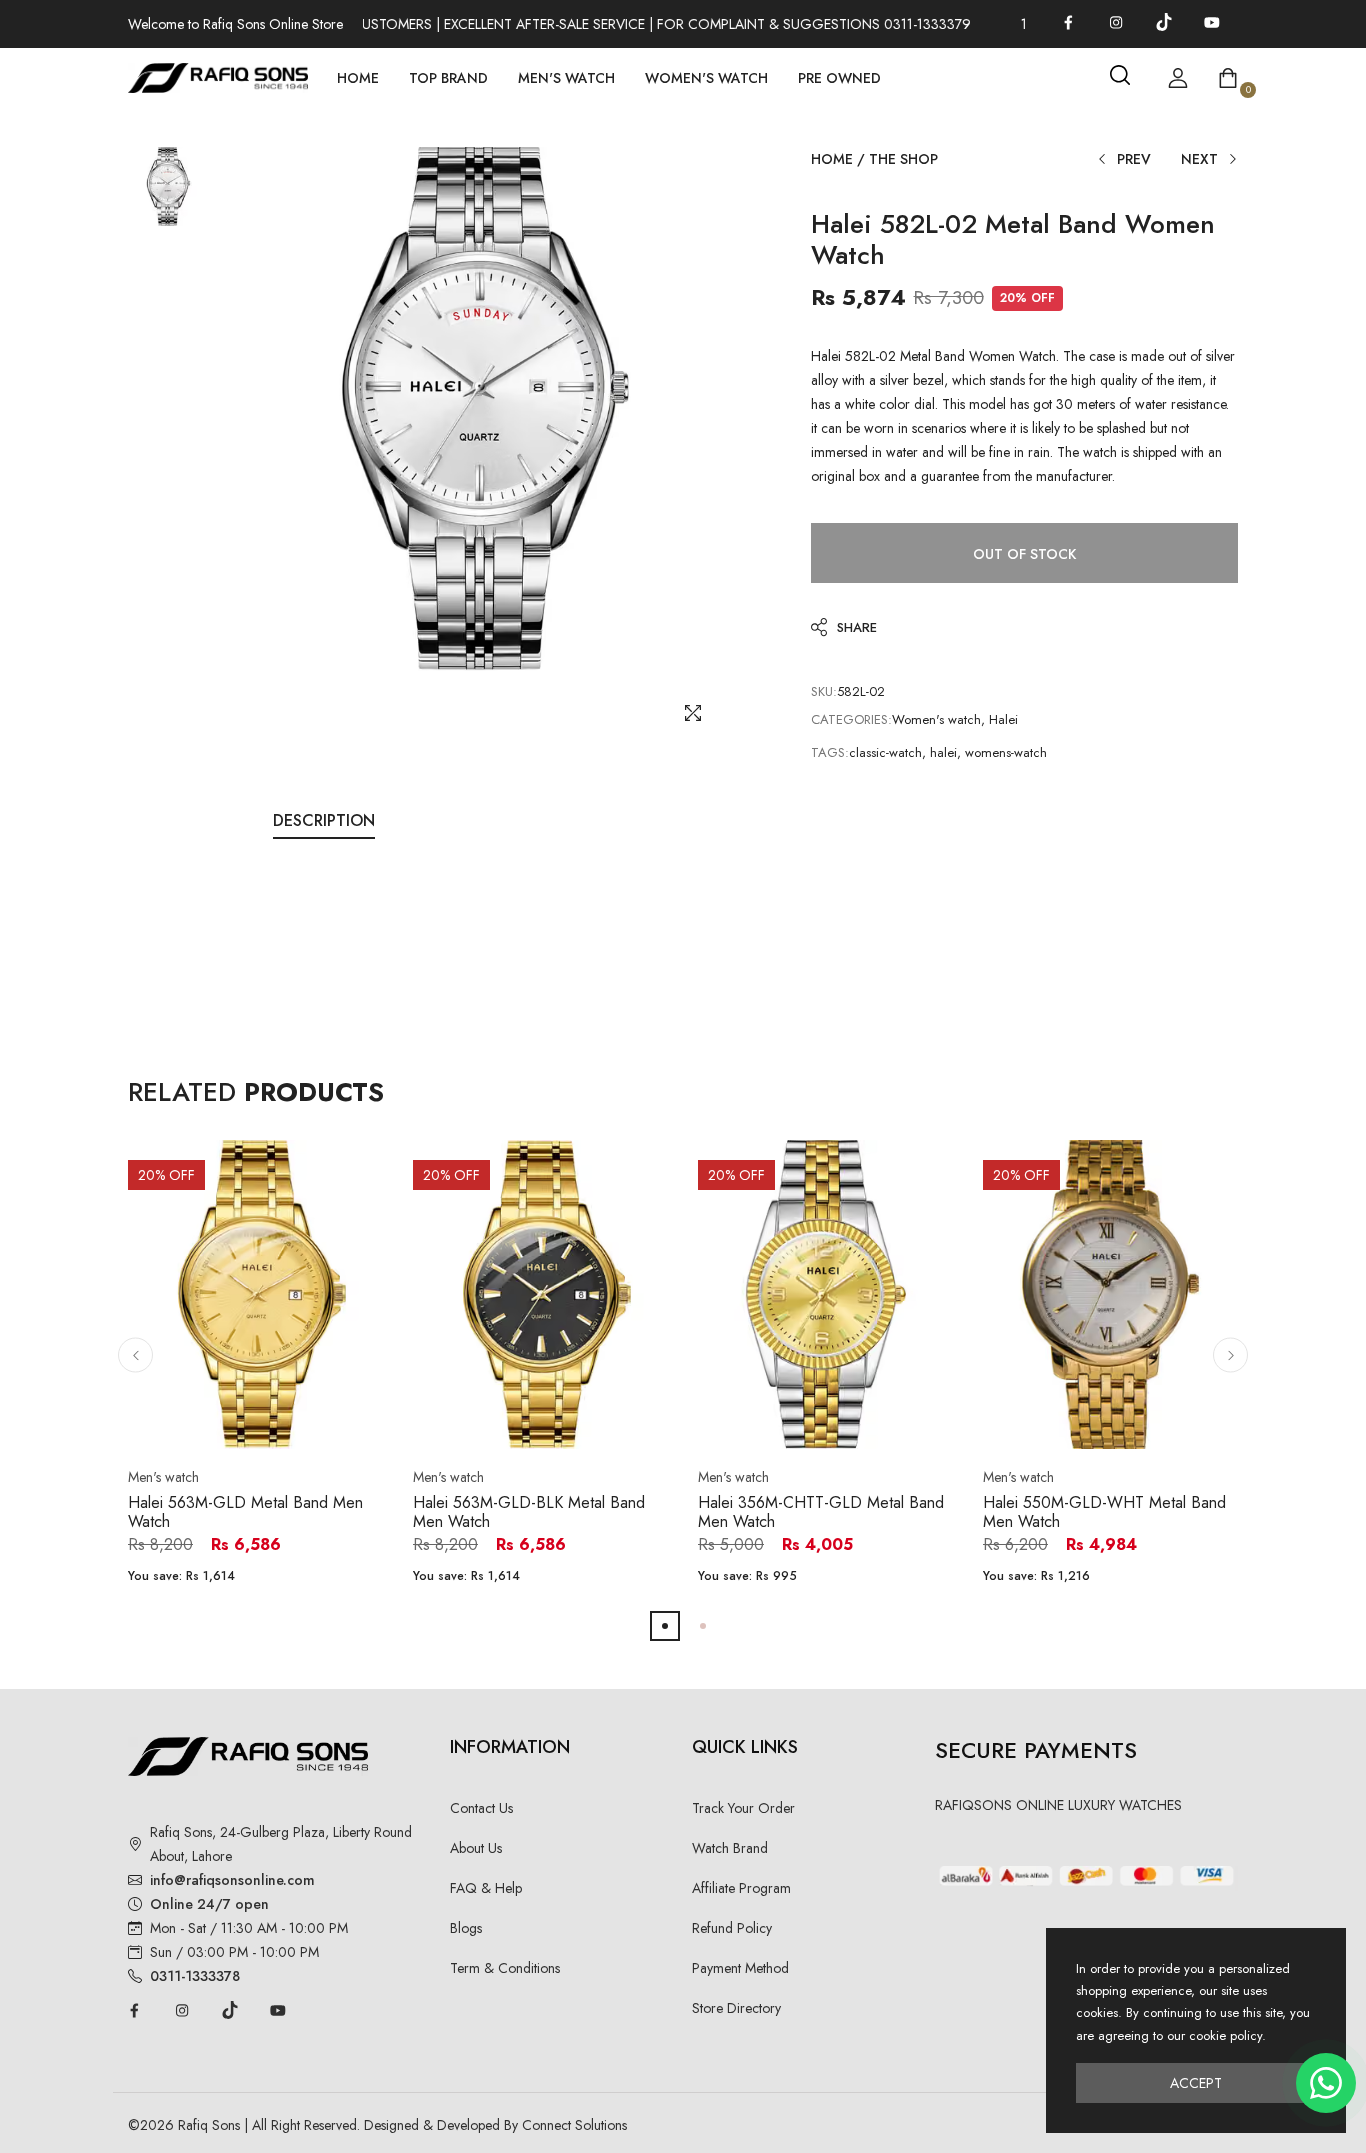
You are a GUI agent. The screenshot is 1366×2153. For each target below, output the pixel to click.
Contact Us (481, 1808)
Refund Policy (732, 1928)
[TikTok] (1164, 22)
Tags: (830, 752)
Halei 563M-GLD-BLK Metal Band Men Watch (529, 1512)
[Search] (1120, 75)
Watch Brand (730, 1848)
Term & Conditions (505, 1968)
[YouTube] (1212, 22)
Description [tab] (324, 820)
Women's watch (936, 719)
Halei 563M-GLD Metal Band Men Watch (245, 1512)
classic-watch (885, 752)
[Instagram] (1116, 22)
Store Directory (736, 2008)
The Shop (903, 159)
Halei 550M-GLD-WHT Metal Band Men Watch (1104, 1512)
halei (943, 752)
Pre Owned (839, 78)
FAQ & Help (486, 1888)
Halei (1003, 719)
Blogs (466, 1928)
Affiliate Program (741, 1888)
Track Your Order (743, 1808)
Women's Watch (706, 78)
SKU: (824, 691)
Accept (1196, 2083)
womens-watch (1006, 752)
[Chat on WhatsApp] (1326, 2083)
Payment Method (740, 1968)
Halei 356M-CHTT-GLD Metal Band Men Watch (821, 1512)
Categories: (851, 719)
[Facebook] (1068, 22)
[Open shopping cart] (1228, 78)
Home (358, 78)
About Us (476, 1848)
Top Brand (448, 78)
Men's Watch (566, 78)
